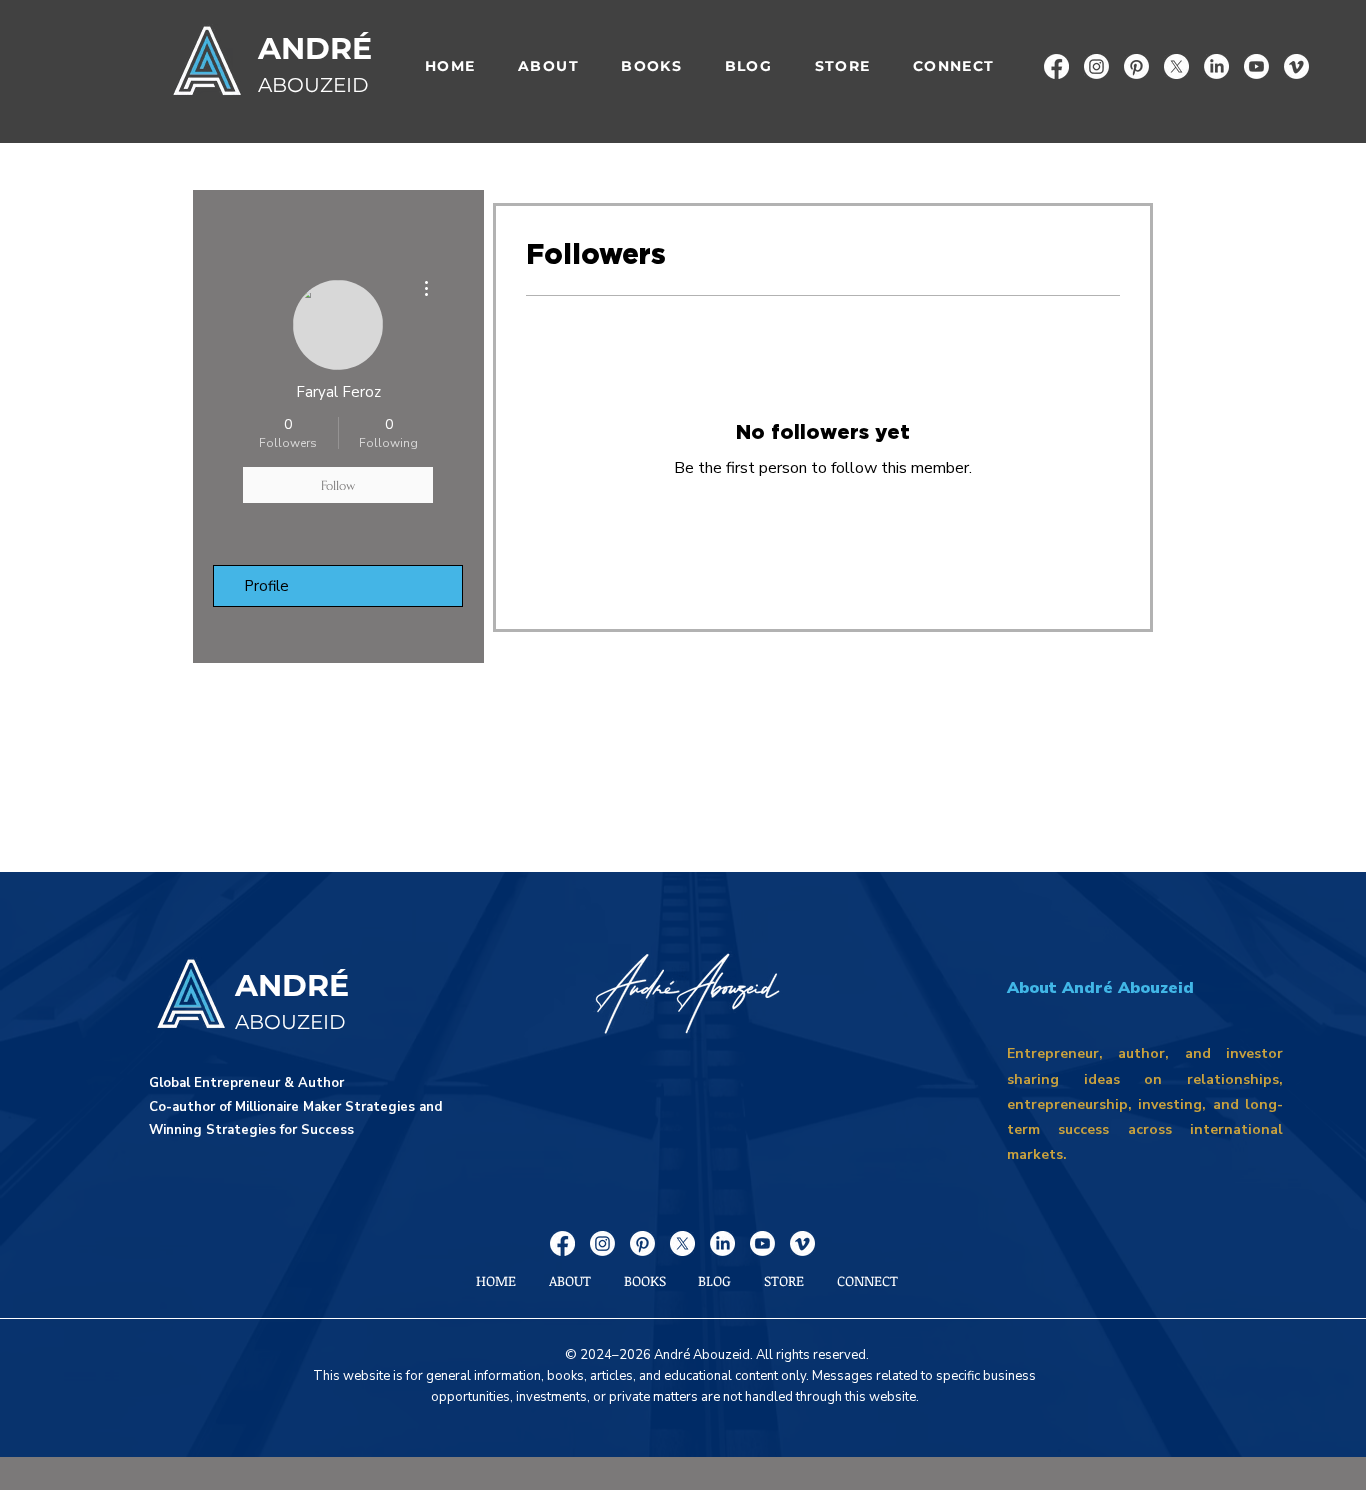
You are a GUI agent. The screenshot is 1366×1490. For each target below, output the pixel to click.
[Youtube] (1256, 66)
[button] (651, 67)
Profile (266, 586)
